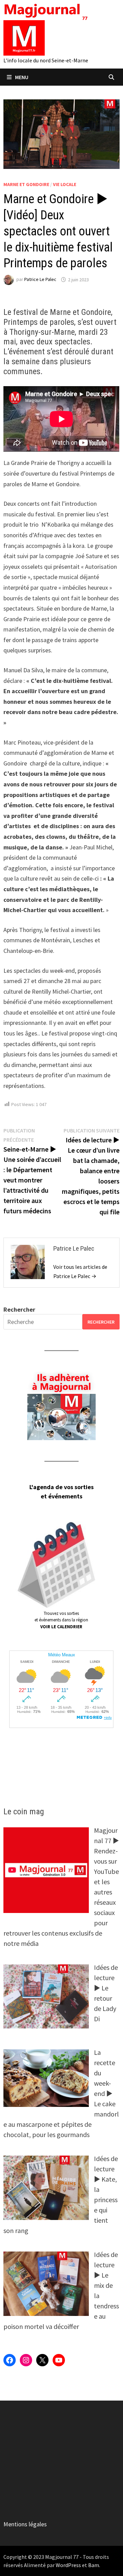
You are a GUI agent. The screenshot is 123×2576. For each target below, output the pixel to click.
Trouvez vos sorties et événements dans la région (61, 1620)
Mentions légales (25, 2524)
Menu (22, 77)
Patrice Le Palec (40, 280)
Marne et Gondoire (26, 184)
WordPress (68, 2565)
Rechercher (19, 1309)
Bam (94, 2565)
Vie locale (65, 184)
